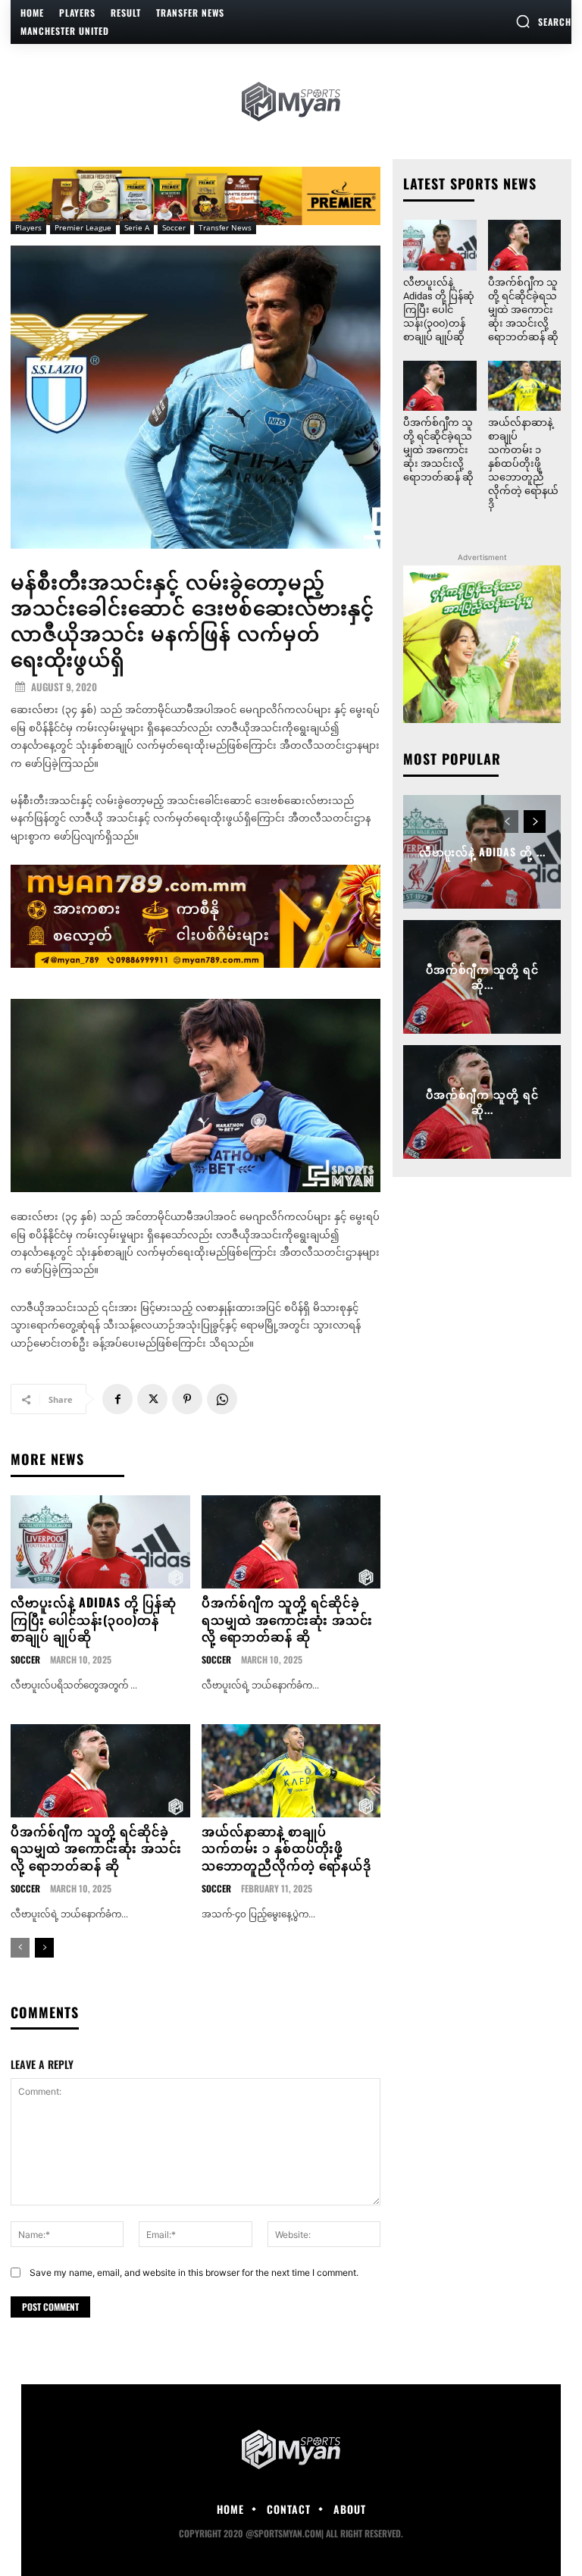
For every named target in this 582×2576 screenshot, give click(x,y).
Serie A (137, 227)
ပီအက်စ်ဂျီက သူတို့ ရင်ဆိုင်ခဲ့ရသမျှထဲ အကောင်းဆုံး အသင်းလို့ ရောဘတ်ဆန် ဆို (287, 1619)
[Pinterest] (187, 1399)
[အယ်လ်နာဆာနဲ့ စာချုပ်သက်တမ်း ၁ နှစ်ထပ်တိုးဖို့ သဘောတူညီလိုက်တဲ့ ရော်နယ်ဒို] (291, 1771)
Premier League (83, 227)
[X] (152, 1399)
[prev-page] (20, 1948)
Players (28, 227)
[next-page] (44, 1948)
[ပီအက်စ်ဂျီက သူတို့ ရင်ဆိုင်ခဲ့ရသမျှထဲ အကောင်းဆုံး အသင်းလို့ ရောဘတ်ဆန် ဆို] (291, 1542)
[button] (543, 21)
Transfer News (225, 227)
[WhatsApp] (222, 1399)
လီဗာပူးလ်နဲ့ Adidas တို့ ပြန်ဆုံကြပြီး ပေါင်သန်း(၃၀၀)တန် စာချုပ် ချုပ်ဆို (94, 1619)
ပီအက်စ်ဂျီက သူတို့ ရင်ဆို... (482, 977)
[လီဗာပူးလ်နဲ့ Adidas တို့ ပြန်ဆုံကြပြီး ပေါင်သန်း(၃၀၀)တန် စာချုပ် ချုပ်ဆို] (100, 1542)
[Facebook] (117, 1399)
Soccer (174, 227)
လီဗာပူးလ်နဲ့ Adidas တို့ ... (482, 851)
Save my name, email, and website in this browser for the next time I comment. (194, 2272)
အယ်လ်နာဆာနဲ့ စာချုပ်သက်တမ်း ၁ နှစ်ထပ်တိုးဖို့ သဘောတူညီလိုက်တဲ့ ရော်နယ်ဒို (286, 1848)
